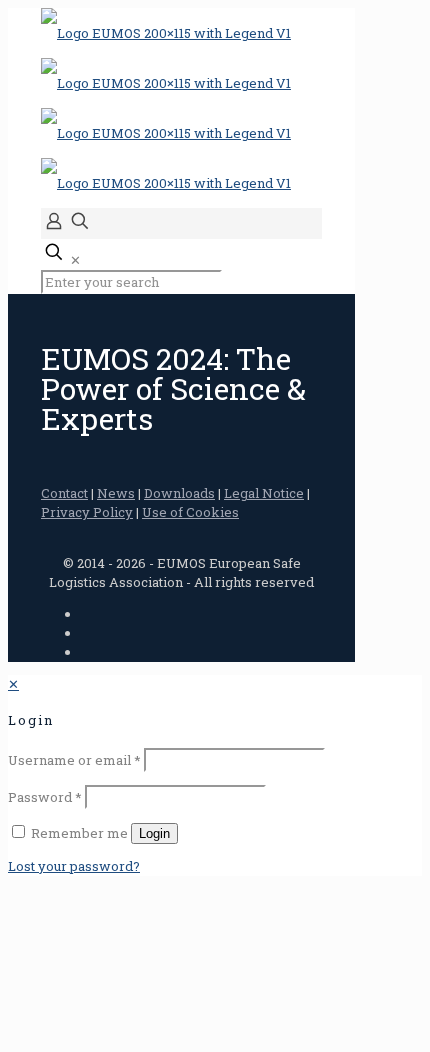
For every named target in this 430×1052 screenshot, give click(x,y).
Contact (64, 493)
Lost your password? (74, 866)
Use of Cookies (190, 512)
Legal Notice (264, 493)
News (116, 493)
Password (45, 797)
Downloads (179, 493)
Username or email (74, 760)
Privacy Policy (87, 512)
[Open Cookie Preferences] (158, 1034)
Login (154, 833)
